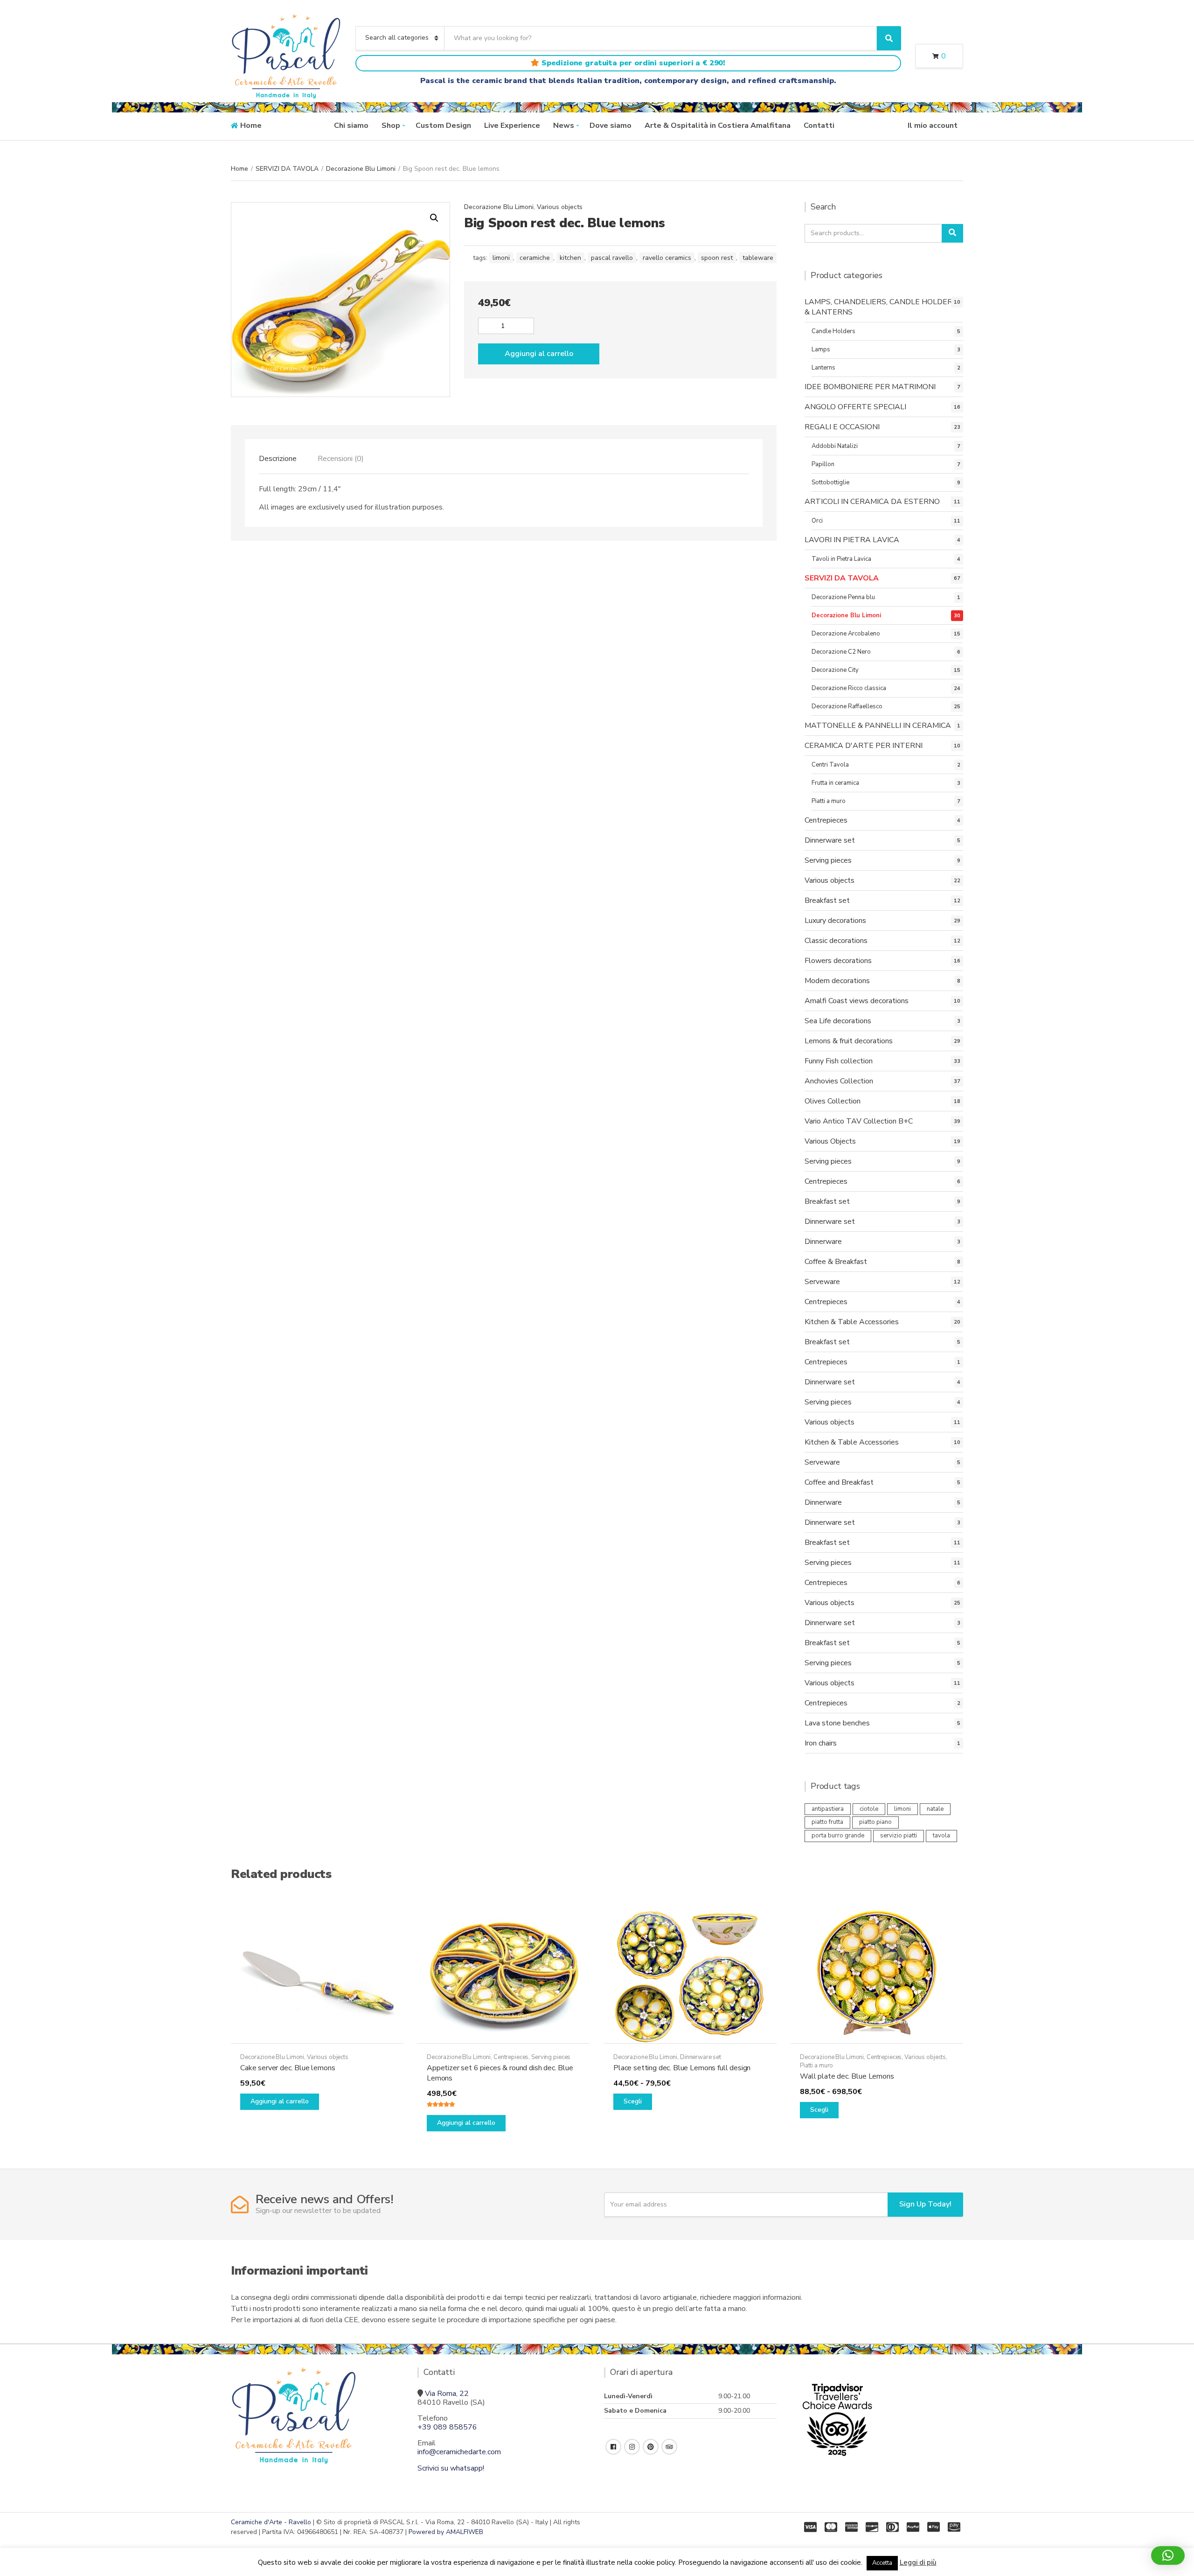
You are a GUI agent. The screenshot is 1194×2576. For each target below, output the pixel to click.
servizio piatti (899, 1836)
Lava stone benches (837, 1723)
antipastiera (828, 1809)
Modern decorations (837, 981)
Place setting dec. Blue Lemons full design (682, 2068)
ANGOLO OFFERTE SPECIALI (855, 407)
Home (251, 126)
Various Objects (830, 1141)
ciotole (869, 1809)
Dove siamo (611, 126)
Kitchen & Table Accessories (852, 1322)
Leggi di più (918, 2562)
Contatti (819, 126)
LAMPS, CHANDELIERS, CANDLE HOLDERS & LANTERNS (881, 307)
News (564, 126)
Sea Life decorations (838, 1021)
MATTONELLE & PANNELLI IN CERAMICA (878, 726)
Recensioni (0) (341, 459)
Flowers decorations (838, 961)
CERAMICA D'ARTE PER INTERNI (864, 746)
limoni (501, 258)
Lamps (821, 349)
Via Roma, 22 (447, 2394)
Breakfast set (827, 901)
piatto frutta (827, 1822)
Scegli (633, 2101)
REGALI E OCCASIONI (842, 427)
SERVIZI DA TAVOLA (287, 169)
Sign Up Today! (925, 2204)
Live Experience (512, 126)
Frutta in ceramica (835, 783)
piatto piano (875, 1822)
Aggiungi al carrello (539, 354)
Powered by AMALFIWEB (446, 2532)
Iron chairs (821, 1743)
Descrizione (278, 459)
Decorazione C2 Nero (841, 652)
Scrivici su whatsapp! (451, 2468)
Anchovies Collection (839, 1081)
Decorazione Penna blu (843, 597)
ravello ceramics (667, 258)
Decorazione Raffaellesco (847, 706)
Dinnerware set (830, 840)
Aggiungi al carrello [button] (280, 2101)
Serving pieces (828, 860)
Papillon (823, 464)
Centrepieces (826, 820)
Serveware (822, 1282)
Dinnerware (823, 1242)
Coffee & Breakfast (836, 1262)
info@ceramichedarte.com (459, 2452)
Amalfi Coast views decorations (857, 1001)
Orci (817, 521)
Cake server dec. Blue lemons (288, 2068)
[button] (434, 218)
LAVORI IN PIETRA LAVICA (852, 540)
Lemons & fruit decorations (849, 1041)
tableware (758, 258)
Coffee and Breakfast (839, 1482)
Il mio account (933, 126)
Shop (391, 126)
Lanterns (823, 368)
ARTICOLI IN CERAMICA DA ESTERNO (872, 502)
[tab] (278, 459)
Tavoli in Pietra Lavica (841, 559)
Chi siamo (351, 126)
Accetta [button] (882, 2563)
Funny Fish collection (839, 1061)
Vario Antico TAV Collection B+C (859, 1121)
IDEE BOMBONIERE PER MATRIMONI (870, 387)
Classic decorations (836, 941)
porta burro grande (838, 1836)
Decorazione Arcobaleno (846, 634)
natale (935, 1809)
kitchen (570, 258)
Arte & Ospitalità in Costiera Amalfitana (718, 126)
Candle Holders (833, 331)
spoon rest (717, 258)
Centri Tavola (830, 765)
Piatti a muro (829, 801)
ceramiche (535, 258)
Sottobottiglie (830, 482)
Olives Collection (833, 1101)
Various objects (560, 207)
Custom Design (443, 126)
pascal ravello (612, 258)
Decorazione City (835, 670)
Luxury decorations (835, 921)
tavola (941, 1836)
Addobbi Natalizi (835, 446)
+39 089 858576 (447, 2427)
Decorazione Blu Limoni (361, 169)
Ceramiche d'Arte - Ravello (271, 2522)
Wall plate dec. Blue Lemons (847, 2076)
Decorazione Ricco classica (849, 688)
